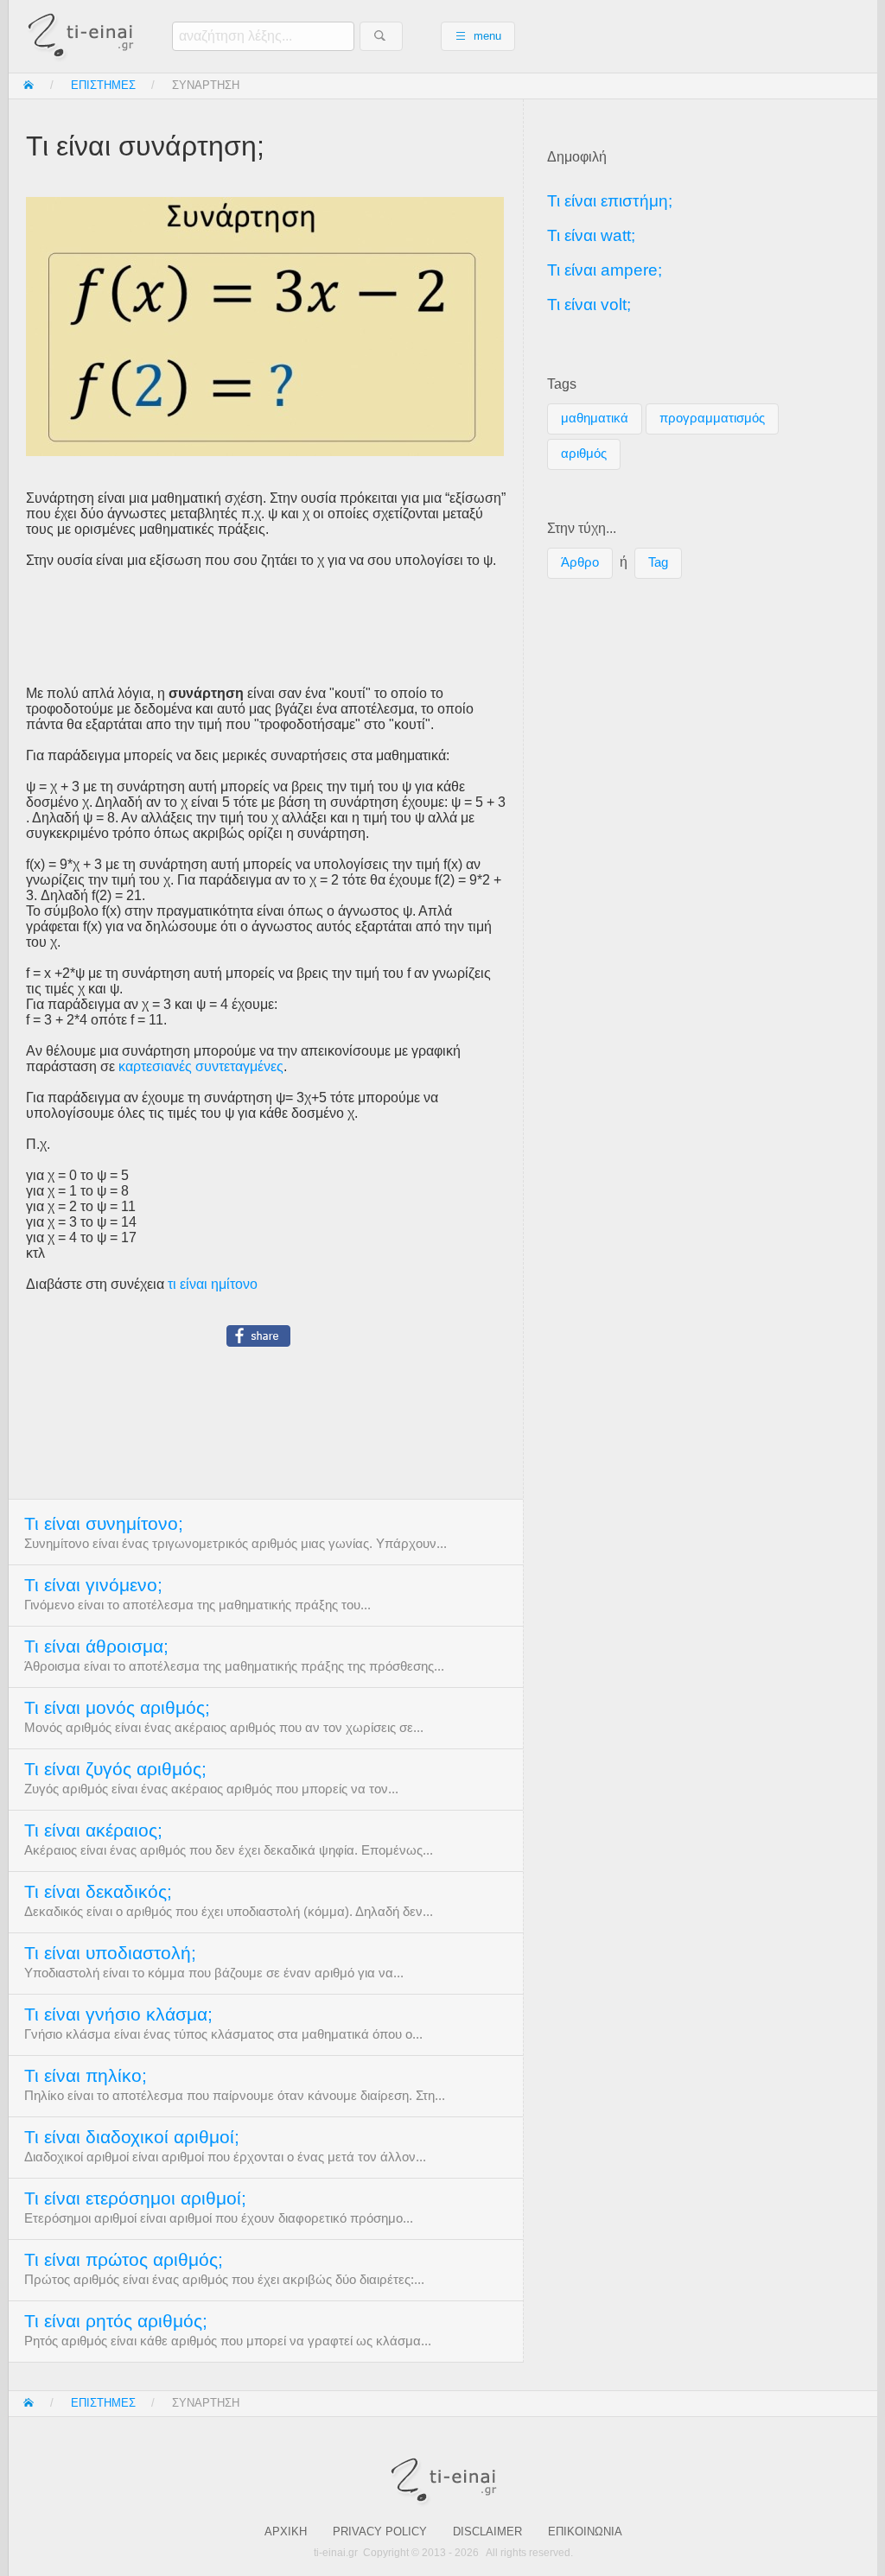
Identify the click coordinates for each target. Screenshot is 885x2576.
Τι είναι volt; (589, 305)
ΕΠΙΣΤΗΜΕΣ (103, 85)
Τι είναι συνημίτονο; (104, 1524)
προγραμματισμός (712, 418)
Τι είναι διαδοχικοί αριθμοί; (132, 2137)
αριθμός (584, 454)
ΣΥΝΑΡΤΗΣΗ (206, 85)
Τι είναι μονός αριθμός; (117, 1708)
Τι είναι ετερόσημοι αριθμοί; (135, 2198)
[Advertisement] (266, 627)
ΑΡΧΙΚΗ (286, 2532)
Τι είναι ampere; (605, 270)
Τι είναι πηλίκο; (86, 2076)
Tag (658, 562)
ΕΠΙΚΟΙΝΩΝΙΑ (585, 2532)
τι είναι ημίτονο (213, 1284)
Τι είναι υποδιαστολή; (110, 1953)
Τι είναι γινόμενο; (93, 1585)
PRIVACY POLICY (380, 2532)
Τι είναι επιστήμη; (610, 201)
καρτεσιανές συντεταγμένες (201, 1066)
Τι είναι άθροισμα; (96, 1646)
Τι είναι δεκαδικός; (98, 1892)
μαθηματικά (595, 418)
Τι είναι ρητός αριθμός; (116, 2321)
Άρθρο (580, 562)
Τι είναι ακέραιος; (93, 1830)
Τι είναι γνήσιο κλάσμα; (118, 2014)
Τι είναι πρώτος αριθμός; (124, 2260)
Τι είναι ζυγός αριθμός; (115, 1769)
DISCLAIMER (487, 2532)
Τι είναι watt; (591, 235)
